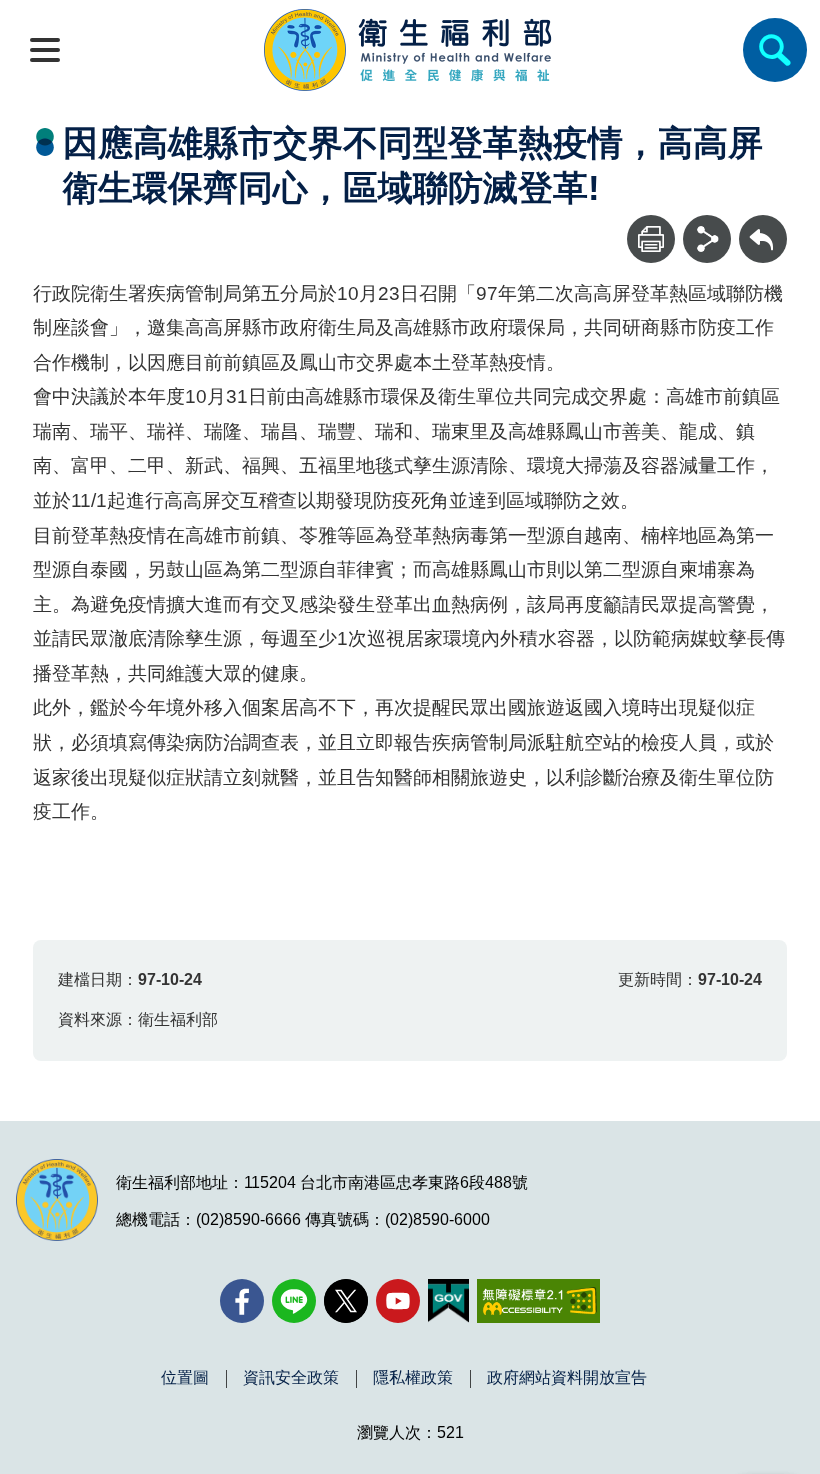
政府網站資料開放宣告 (567, 1378)
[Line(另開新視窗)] (294, 1301)
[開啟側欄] (45, 50)
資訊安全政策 (291, 1378)
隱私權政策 (413, 1378)
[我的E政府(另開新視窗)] (448, 1301)
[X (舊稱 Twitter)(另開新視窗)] (346, 1301)
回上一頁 (763, 224)
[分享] (707, 239)
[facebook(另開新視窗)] (242, 1301)
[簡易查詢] (775, 50)
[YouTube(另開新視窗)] (398, 1301)
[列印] (651, 239)
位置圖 (185, 1378)
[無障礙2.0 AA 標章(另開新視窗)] (538, 1301)
